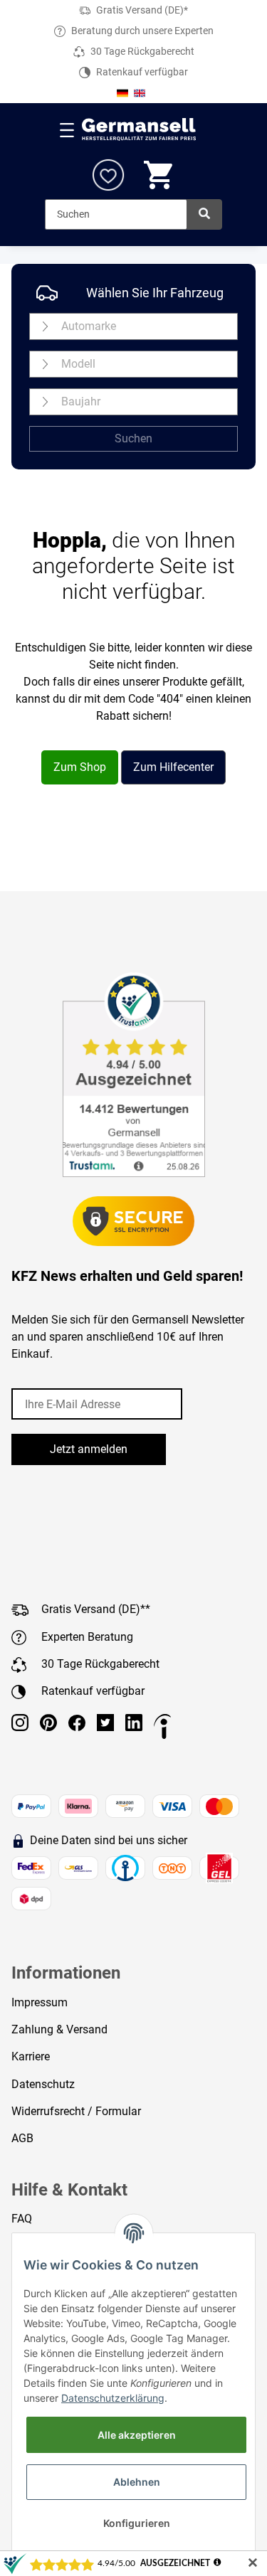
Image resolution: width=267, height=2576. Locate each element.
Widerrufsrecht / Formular (76, 2111)
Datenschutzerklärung (113, 2398)
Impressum (40, 2002)
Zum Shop (80, 767)
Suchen (133, 438)
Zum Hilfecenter (173, 767)
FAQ (22, 2219)
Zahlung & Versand (59, 2029)
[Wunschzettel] (108, 175)
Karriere (31, 2056)
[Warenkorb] (159, 175)
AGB (22, 2138)
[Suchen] (204, 214)
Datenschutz (43, 2084)
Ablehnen (137, 2482)
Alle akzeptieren (137, 2435)
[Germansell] (139, 130)
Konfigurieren (137, 2523)
